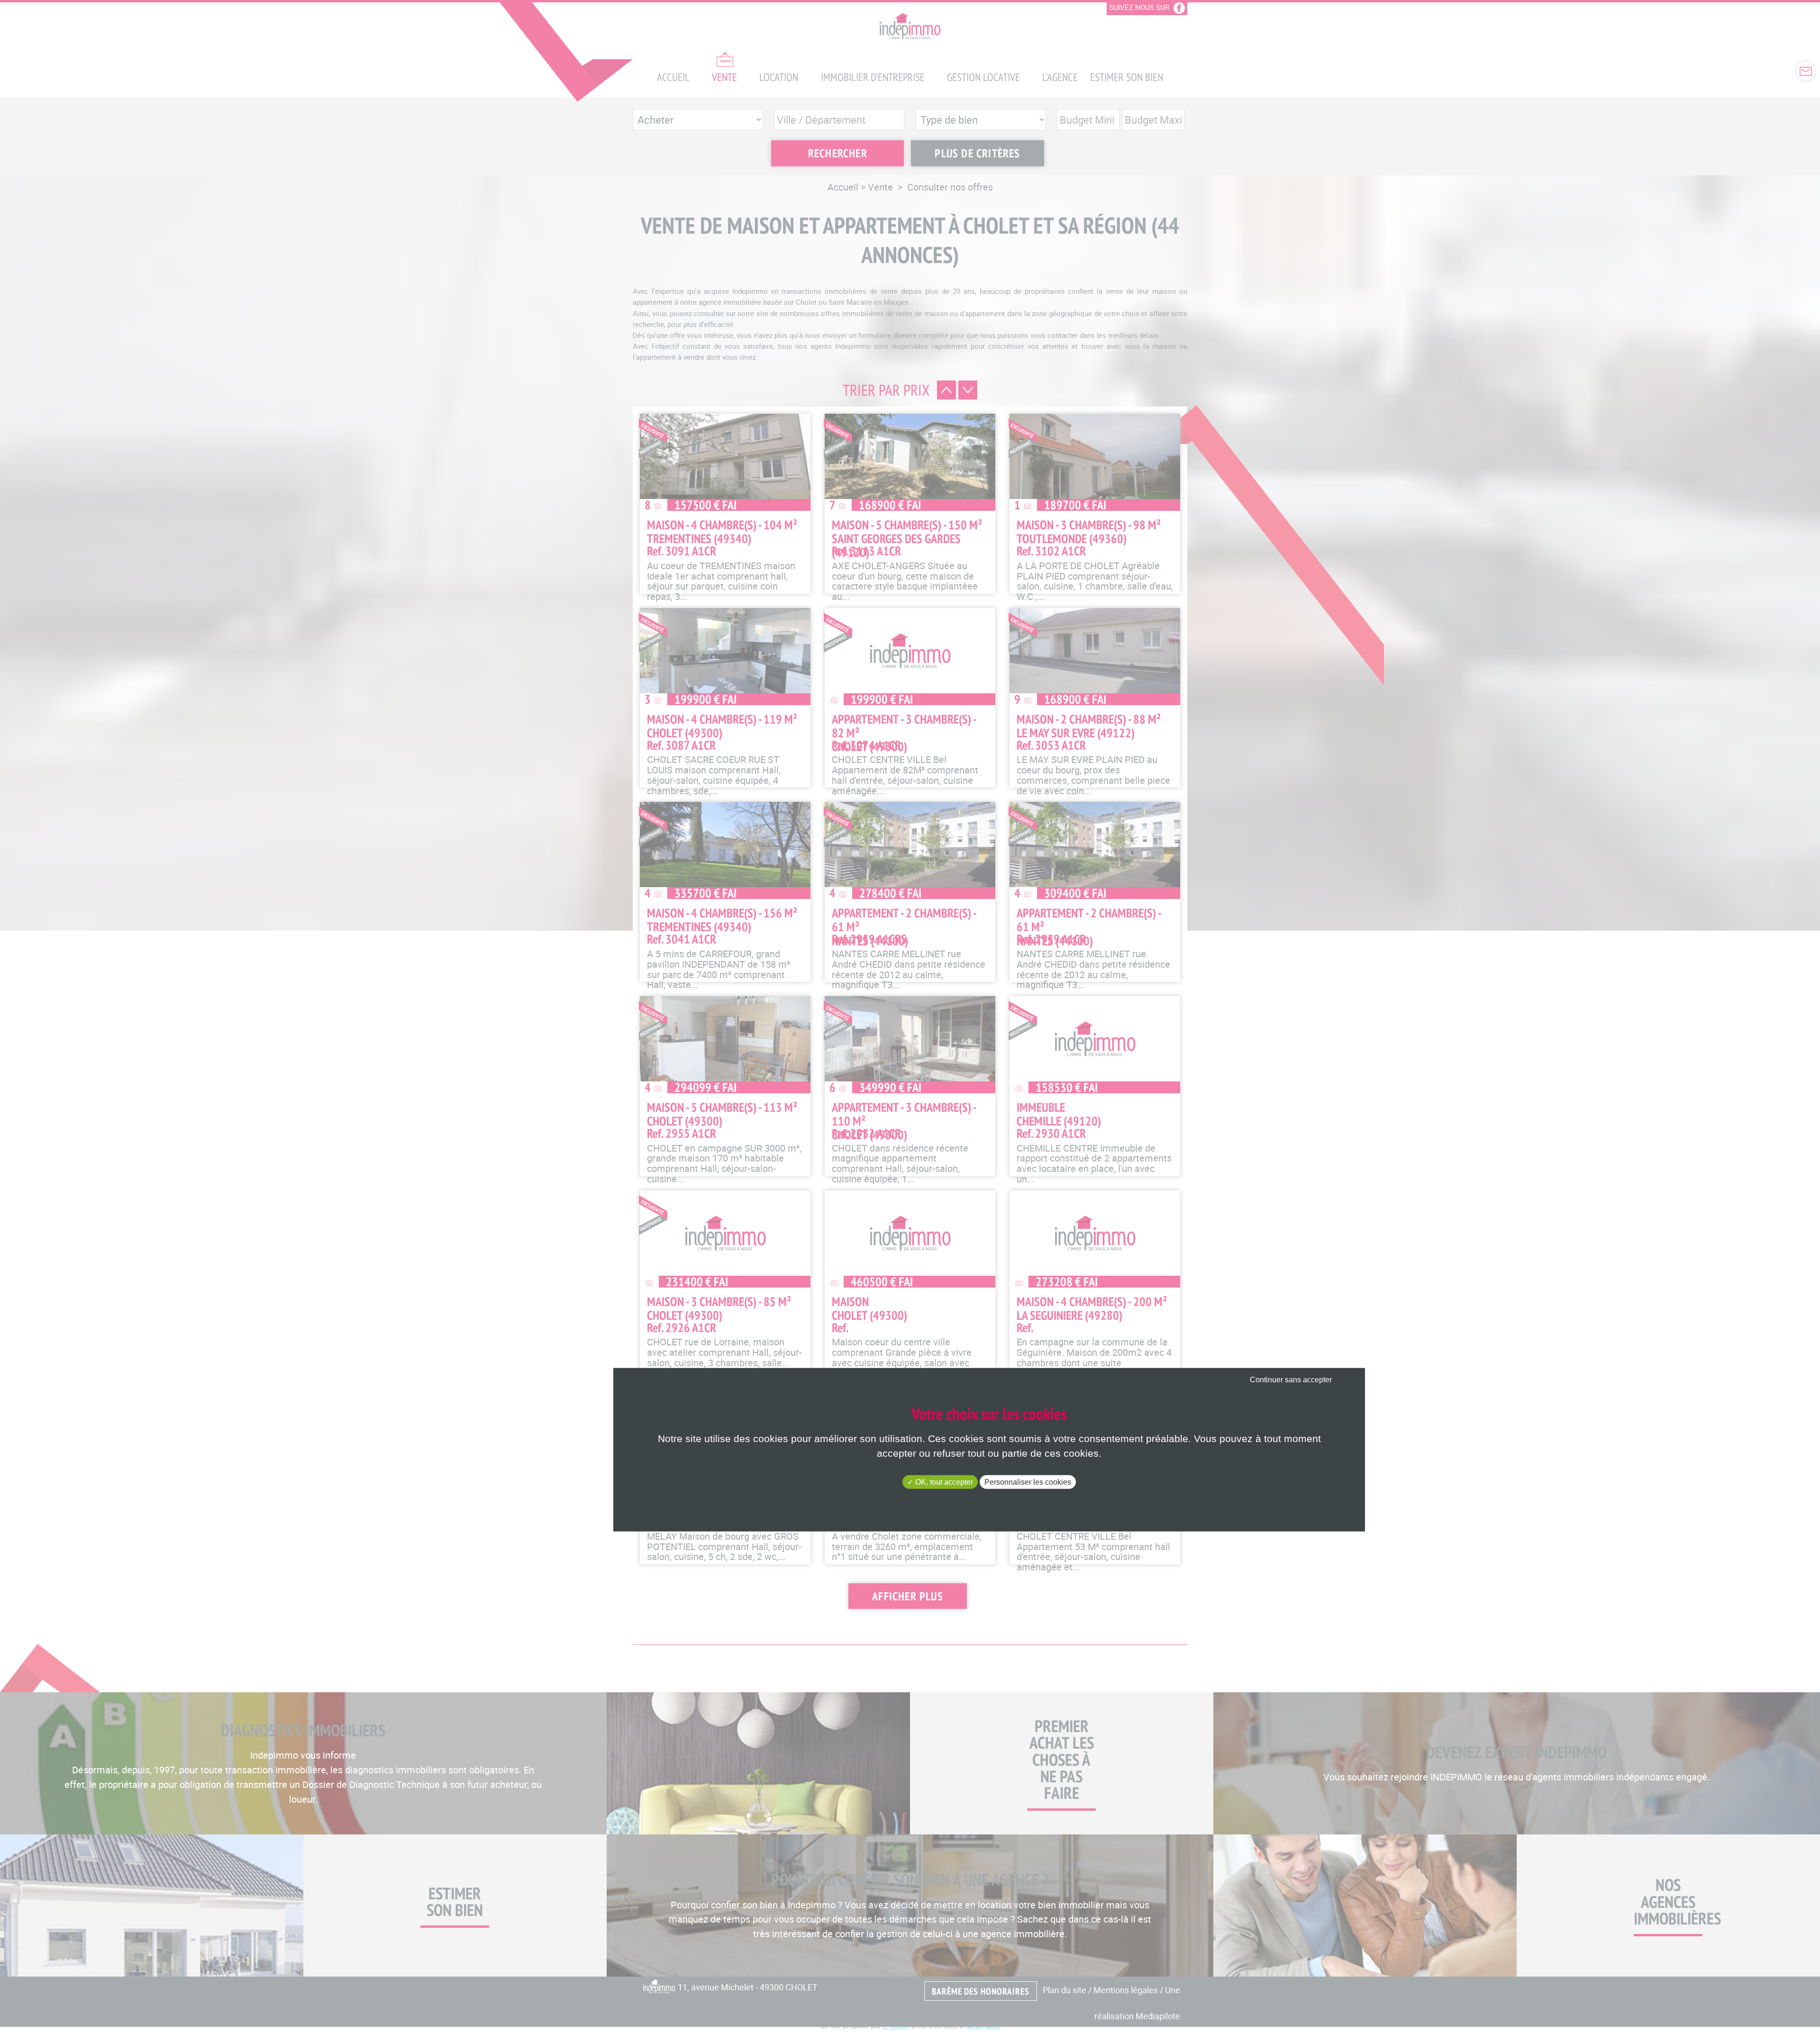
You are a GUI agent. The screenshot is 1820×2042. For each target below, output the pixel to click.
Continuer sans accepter (1291, 1380)
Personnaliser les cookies (1028, 1482)
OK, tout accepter (943, 1482)
